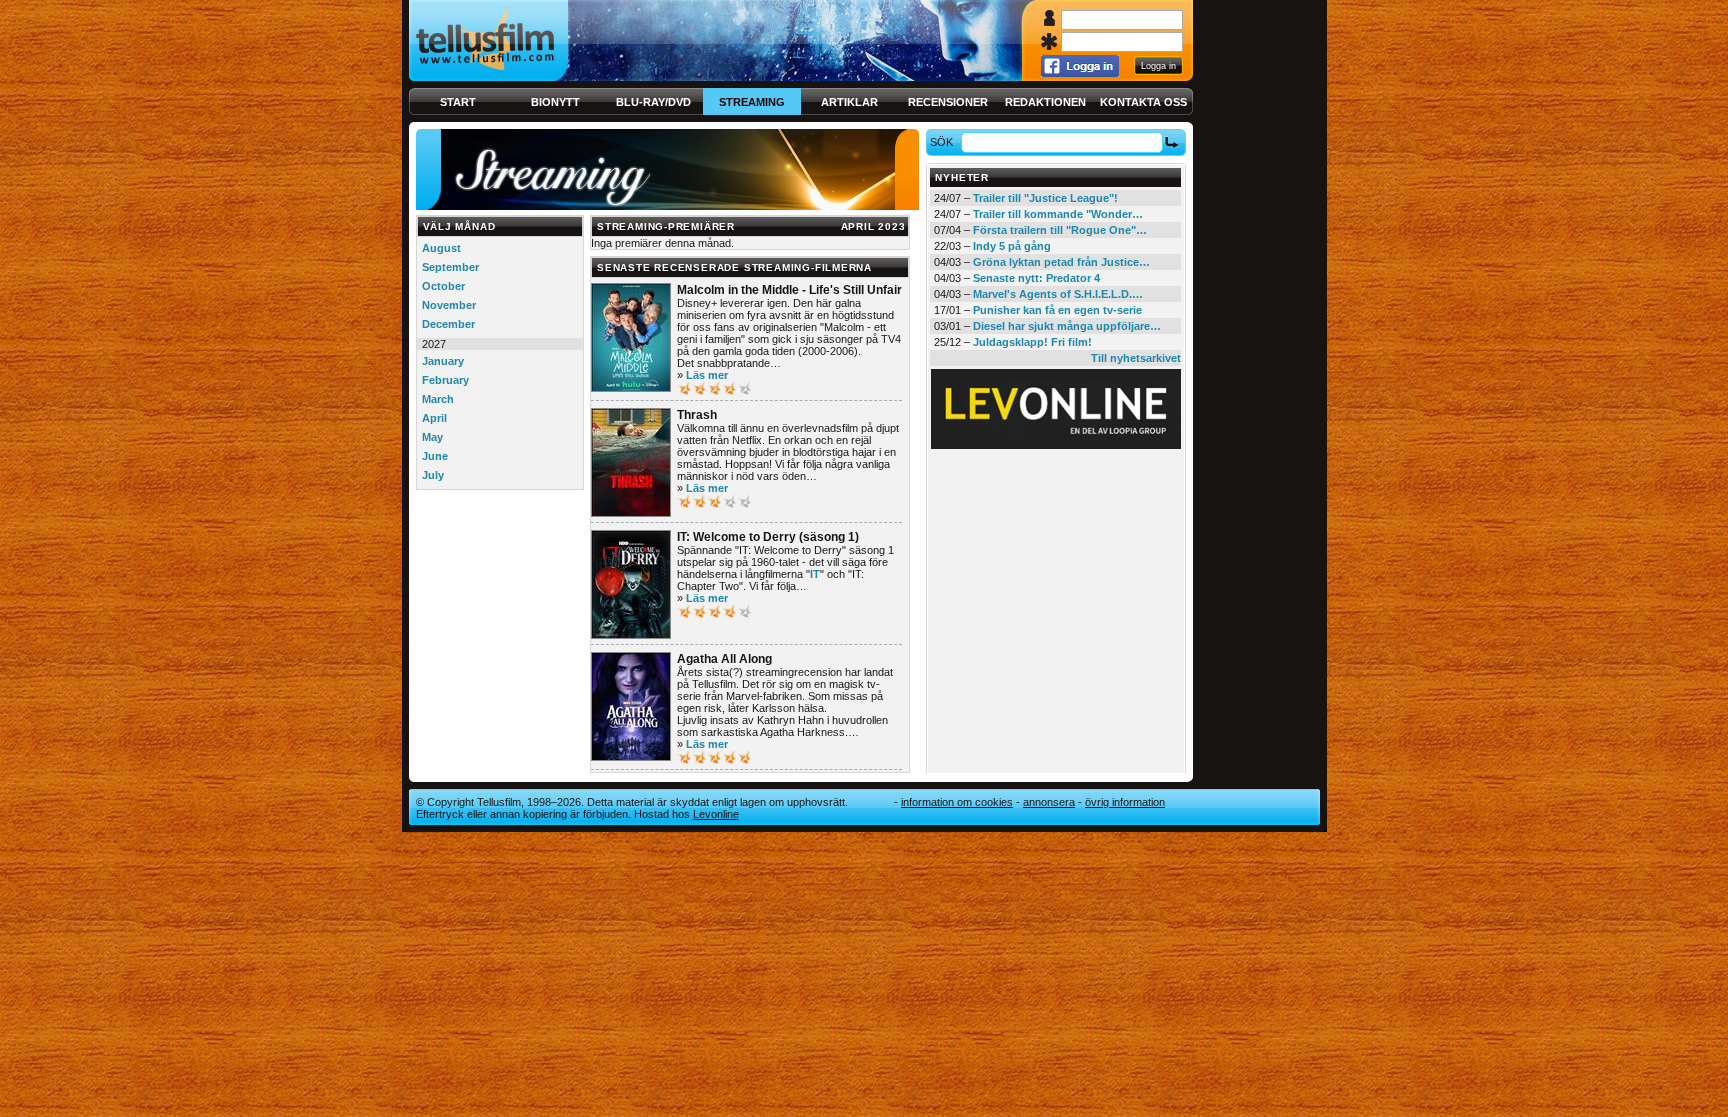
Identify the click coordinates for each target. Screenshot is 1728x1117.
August (441, 248)
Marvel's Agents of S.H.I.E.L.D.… (1058, 294)
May (432, 437)
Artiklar (849, 102)
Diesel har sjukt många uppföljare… (1067, 326)
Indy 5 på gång (1012, 246)
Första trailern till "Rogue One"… (1060, 230)
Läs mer (707, 375)
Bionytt (555, 102)
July (433, 475)
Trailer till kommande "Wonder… (1058, 214)
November (449, 305)
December (448, 324)
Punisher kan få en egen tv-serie (1057, 310)
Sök (941, 142)
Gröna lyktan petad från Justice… (1061, 262)
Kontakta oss (1143, 102)
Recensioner (948, 102)
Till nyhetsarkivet (1136, 358)
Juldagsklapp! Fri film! (1032, 342)
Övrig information (1125, 802)
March (438, 399)
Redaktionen (1045, 102)
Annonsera (1049, 802)
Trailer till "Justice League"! (1045, 198)
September (450, 267)
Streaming (752, 102)
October (443, 286)
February (445, 380)
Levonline (716, 814)
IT (815, 574)
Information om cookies (957, 802)
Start (458, 102)
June (435, 456)
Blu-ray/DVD (653, 102)
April (434, 418)
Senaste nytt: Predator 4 (1036, 278)
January (443, 361)
